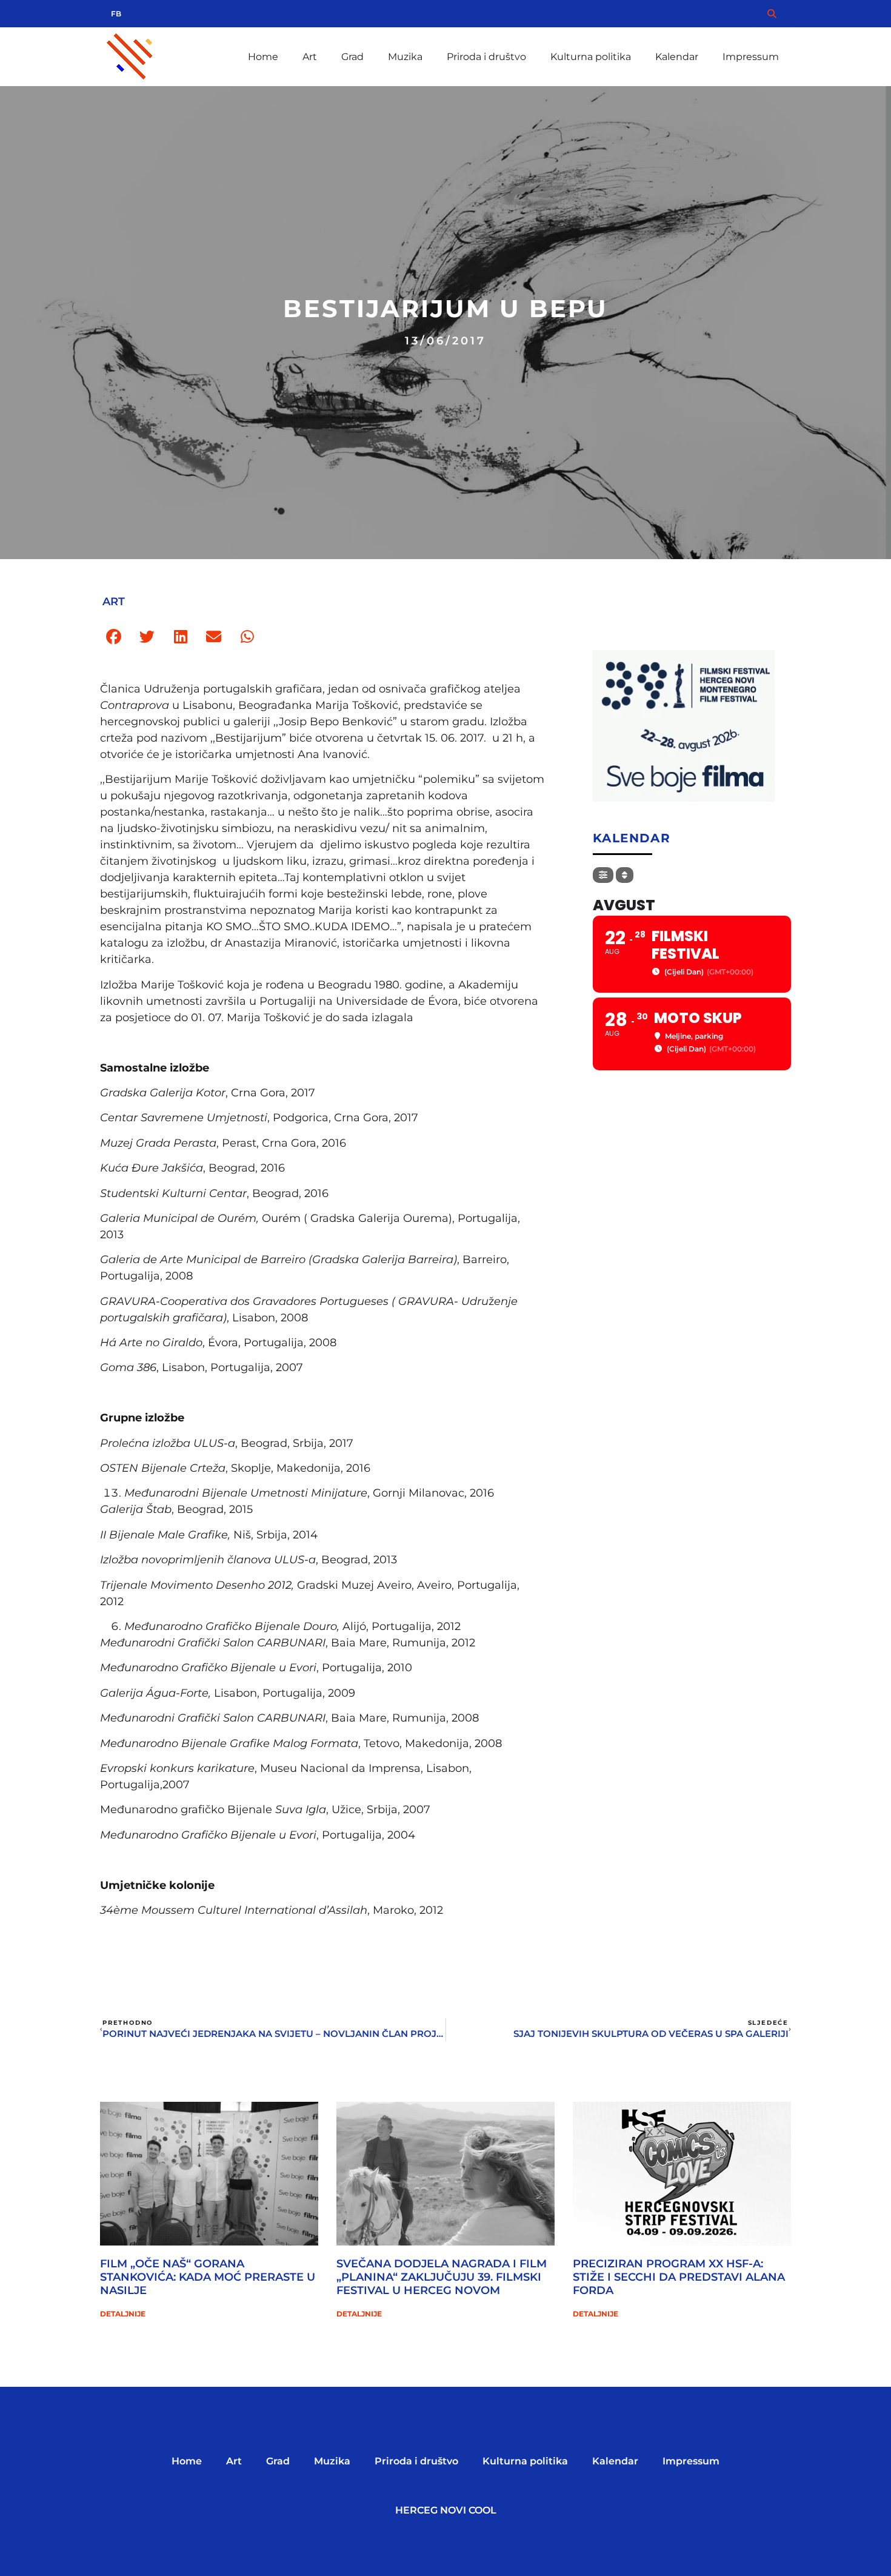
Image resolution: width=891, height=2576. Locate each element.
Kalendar (677, 57)
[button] (114, 637)
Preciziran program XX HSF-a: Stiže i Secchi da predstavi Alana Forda (679, 2277)
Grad (352, 57)
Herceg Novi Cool (446, 2510)
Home (263, 57)
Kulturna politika (591, 57)
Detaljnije (123, 2314)
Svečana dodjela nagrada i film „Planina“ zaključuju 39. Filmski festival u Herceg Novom (442, 2277)
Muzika (405, 57)
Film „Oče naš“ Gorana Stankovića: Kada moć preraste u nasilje (208, 2277)
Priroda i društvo (486, 57)
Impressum (751, 57)
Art (310, 57)
